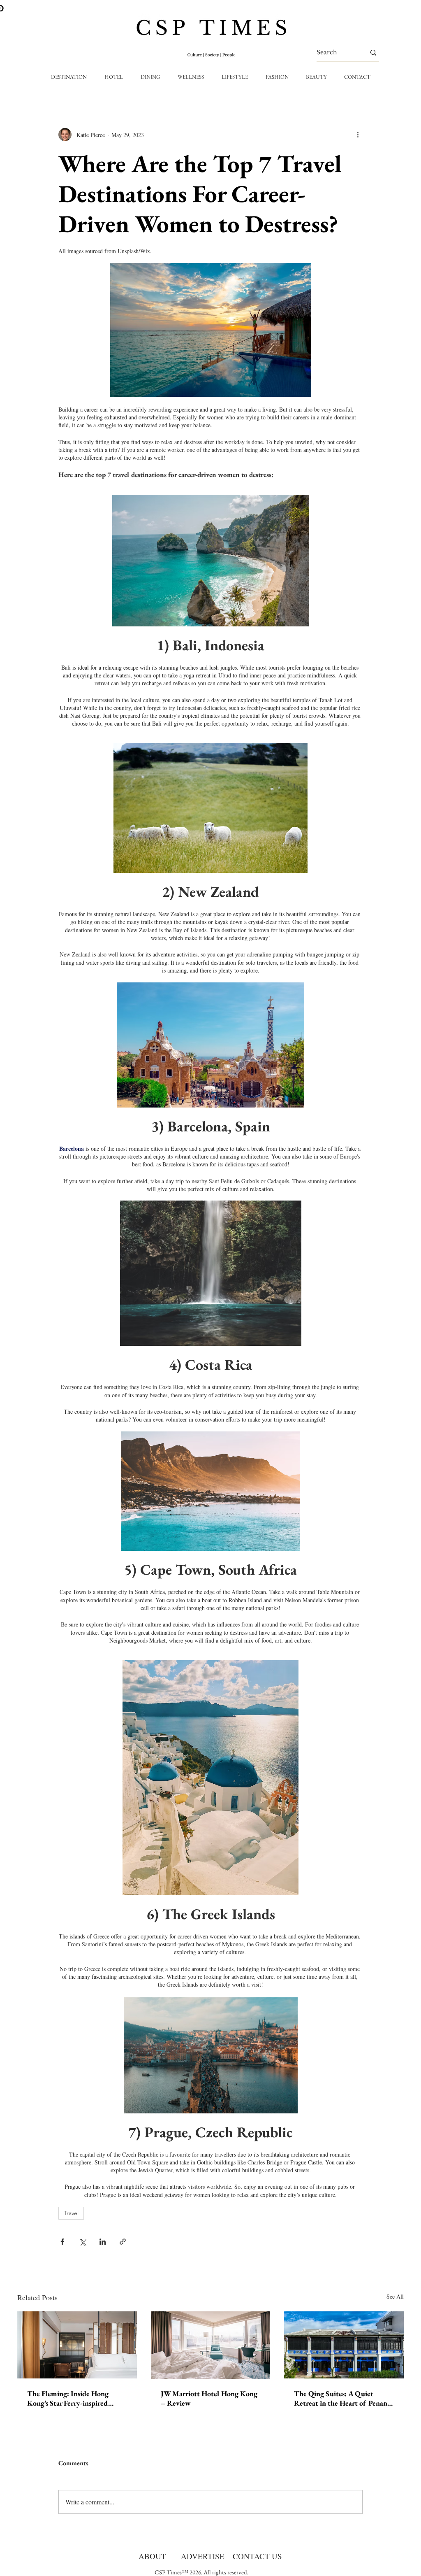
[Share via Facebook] (62, 2242)
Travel (71, 2213)
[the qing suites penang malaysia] (344, 2345)
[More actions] (358, 135)
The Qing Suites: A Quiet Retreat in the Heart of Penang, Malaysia (343, 2398)
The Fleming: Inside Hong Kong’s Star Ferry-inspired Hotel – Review (68, 2398)
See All (395, 2296)
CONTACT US (257, 2556)
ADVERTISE (203, 2556)
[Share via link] (123, 2242)
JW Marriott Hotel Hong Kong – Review (209, 2398)
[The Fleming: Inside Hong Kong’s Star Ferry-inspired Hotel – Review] (77, 2345)
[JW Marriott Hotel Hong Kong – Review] (211, 2345)
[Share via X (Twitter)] (82, 2242)
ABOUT (152, 2556)
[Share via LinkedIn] (103, 2242)
